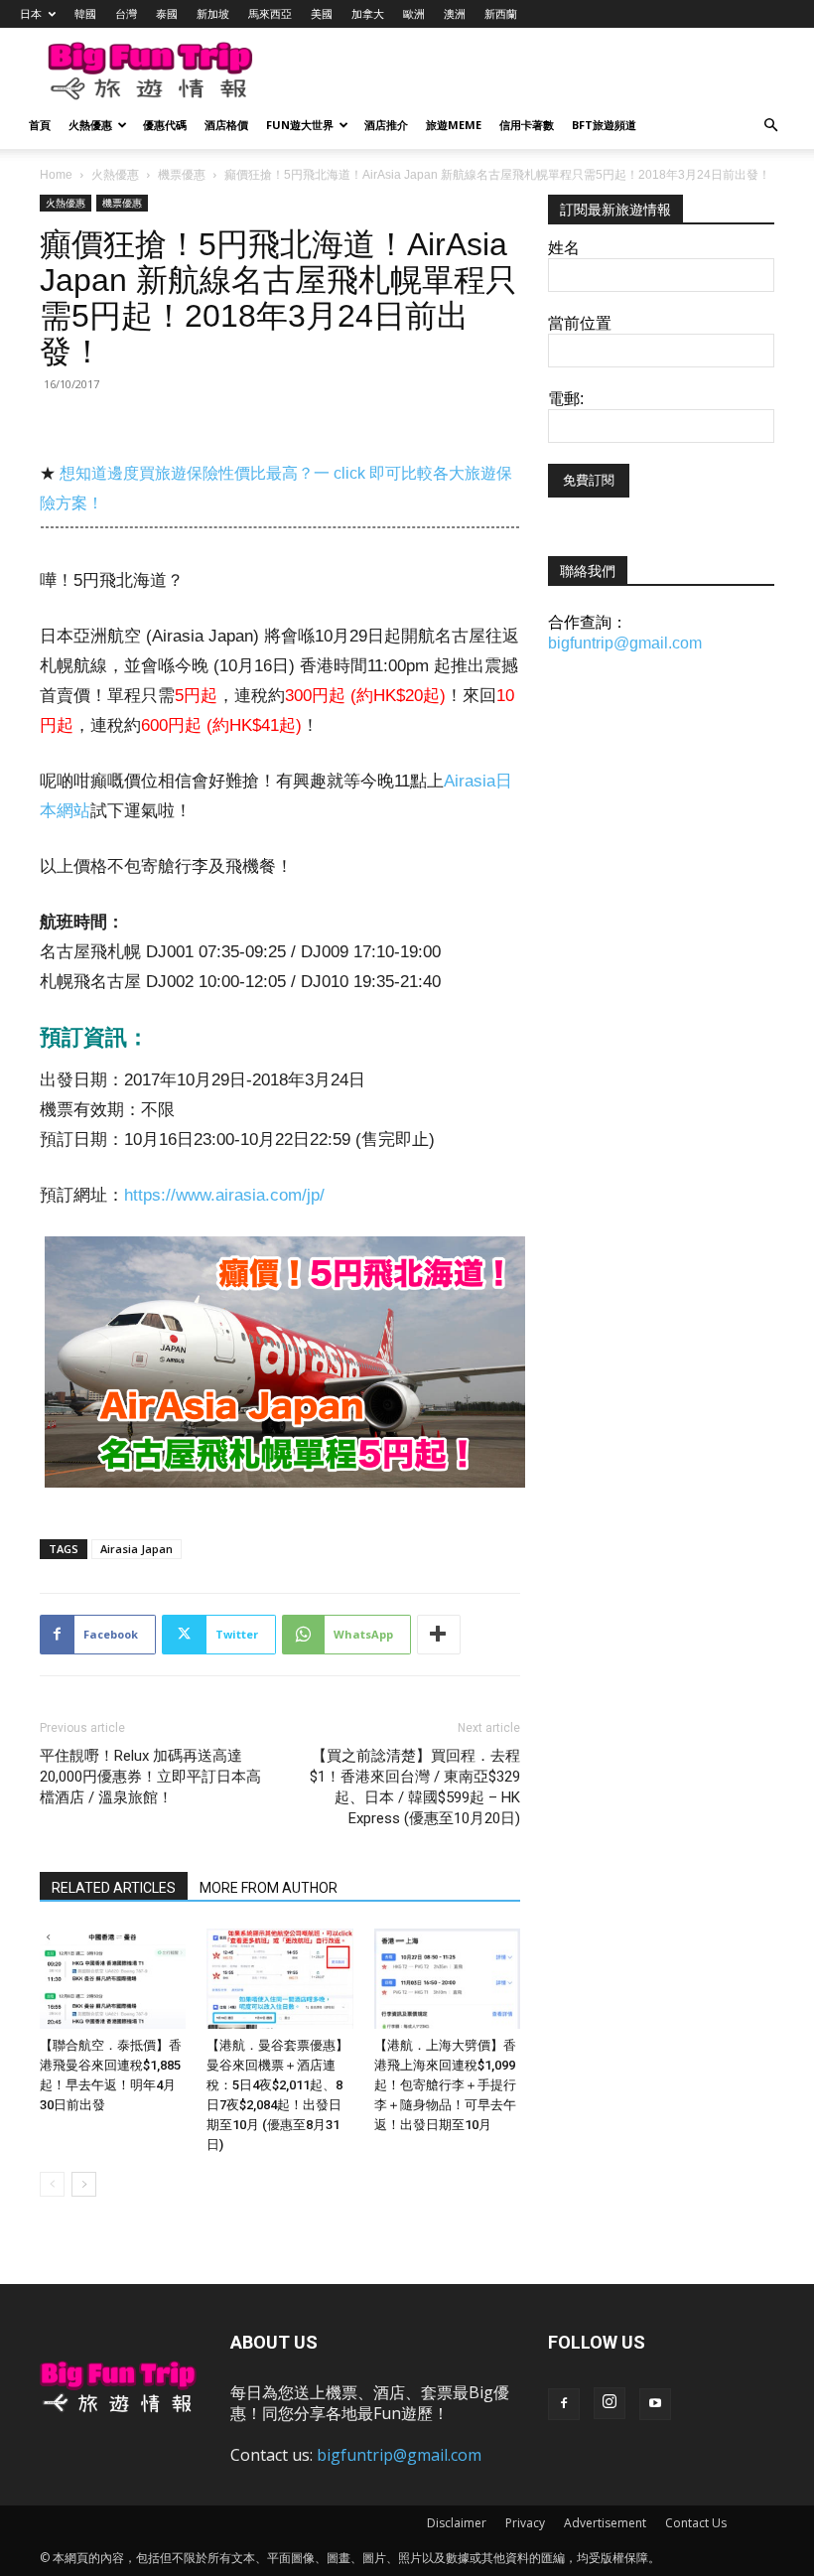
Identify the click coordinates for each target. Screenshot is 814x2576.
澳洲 (455, 13)
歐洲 (414, 13)
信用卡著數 (527, 125)
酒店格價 (226, 125)
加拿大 (368, 13)
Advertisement (605, 2523)
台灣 (126, 13)
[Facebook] (564, 2404)
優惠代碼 (165, 125)
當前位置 (580, 323)
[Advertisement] (521, 72)
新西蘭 (501, 13)
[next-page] (84, 2184)
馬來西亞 (270, 13)
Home (56, 175)
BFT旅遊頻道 (604, 125)
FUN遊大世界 (300, 125)
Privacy (525, 2523)
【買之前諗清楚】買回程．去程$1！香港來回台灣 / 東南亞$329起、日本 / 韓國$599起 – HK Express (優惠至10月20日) (415, 1787)
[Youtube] (655, 2404)
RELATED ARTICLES (114, 1888)
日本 (31, 13)
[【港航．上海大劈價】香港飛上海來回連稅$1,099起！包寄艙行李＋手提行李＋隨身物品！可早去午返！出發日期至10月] (447, 1979)
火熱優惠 (90, 125)
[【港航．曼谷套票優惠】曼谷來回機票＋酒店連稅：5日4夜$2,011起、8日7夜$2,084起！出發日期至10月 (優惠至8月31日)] (279, 1979)
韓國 (85, 13)
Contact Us (696, 2523)
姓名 (564, 248)
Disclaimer (457, 2523)
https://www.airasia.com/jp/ (224, 1195)
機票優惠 (182, 175)
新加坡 (213, 13)
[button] (770, 126)
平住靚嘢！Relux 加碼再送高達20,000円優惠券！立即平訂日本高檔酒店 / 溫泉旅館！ (150, 1777)
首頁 (40, 125)
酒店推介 (386, 125)
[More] (439, 1635)
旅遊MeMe (454, 125)
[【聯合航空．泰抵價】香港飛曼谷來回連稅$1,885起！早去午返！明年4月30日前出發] (113, 1979)
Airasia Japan (136, 1549)
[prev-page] (52, 2184)
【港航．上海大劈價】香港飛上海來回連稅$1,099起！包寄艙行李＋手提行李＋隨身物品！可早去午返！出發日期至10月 (445, 2085)
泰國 (167, 13)
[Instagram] (610, 2403)
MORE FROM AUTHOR (269, 1888)
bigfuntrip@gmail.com (625, 643)
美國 (322, 13)
